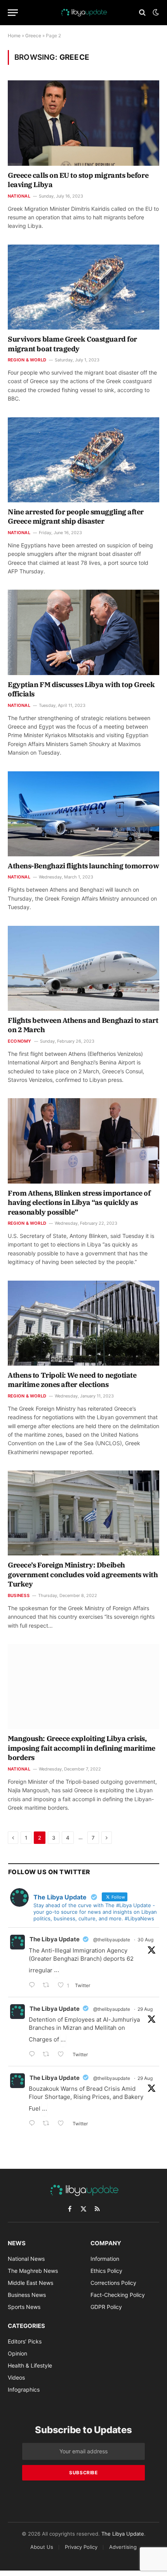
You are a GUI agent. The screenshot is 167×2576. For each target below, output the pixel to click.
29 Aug (145, 2009)
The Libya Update (55, 1939)
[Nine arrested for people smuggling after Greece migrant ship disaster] (83, 460)
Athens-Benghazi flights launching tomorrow (83, 866)
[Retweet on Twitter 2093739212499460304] (48, 2055)
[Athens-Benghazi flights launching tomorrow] (83, 814)
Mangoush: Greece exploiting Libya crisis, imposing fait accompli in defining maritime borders (82, 1748)
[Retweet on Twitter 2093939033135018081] (48, 1986)
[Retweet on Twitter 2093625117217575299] (48, 2124)
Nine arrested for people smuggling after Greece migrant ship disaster (76, 516)
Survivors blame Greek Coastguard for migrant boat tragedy (72, 344)
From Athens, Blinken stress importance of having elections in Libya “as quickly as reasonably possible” (79, 1203)
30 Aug (145, 1940)
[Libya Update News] (83, 12)
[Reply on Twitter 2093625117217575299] (34, 2124)
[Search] (142, 13)
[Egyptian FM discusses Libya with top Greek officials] (83, 632)
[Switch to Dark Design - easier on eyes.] (155, 12)
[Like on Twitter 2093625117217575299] (63, 2124)
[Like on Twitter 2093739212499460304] (63, 2055)
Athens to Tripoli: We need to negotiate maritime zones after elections (72, 1380)
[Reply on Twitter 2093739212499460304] (34, 2055)
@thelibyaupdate (112, 1940)
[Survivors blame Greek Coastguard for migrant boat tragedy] (83, 287)
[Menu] (13, 13)
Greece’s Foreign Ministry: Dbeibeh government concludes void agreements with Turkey (83, 1574)
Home (14, 36)
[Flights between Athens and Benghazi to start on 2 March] (83, 968)
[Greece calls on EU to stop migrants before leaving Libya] (83, 123)
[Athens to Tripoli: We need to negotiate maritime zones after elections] (83, 1323)
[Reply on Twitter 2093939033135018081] (34, 1986)
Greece (33, 36)
